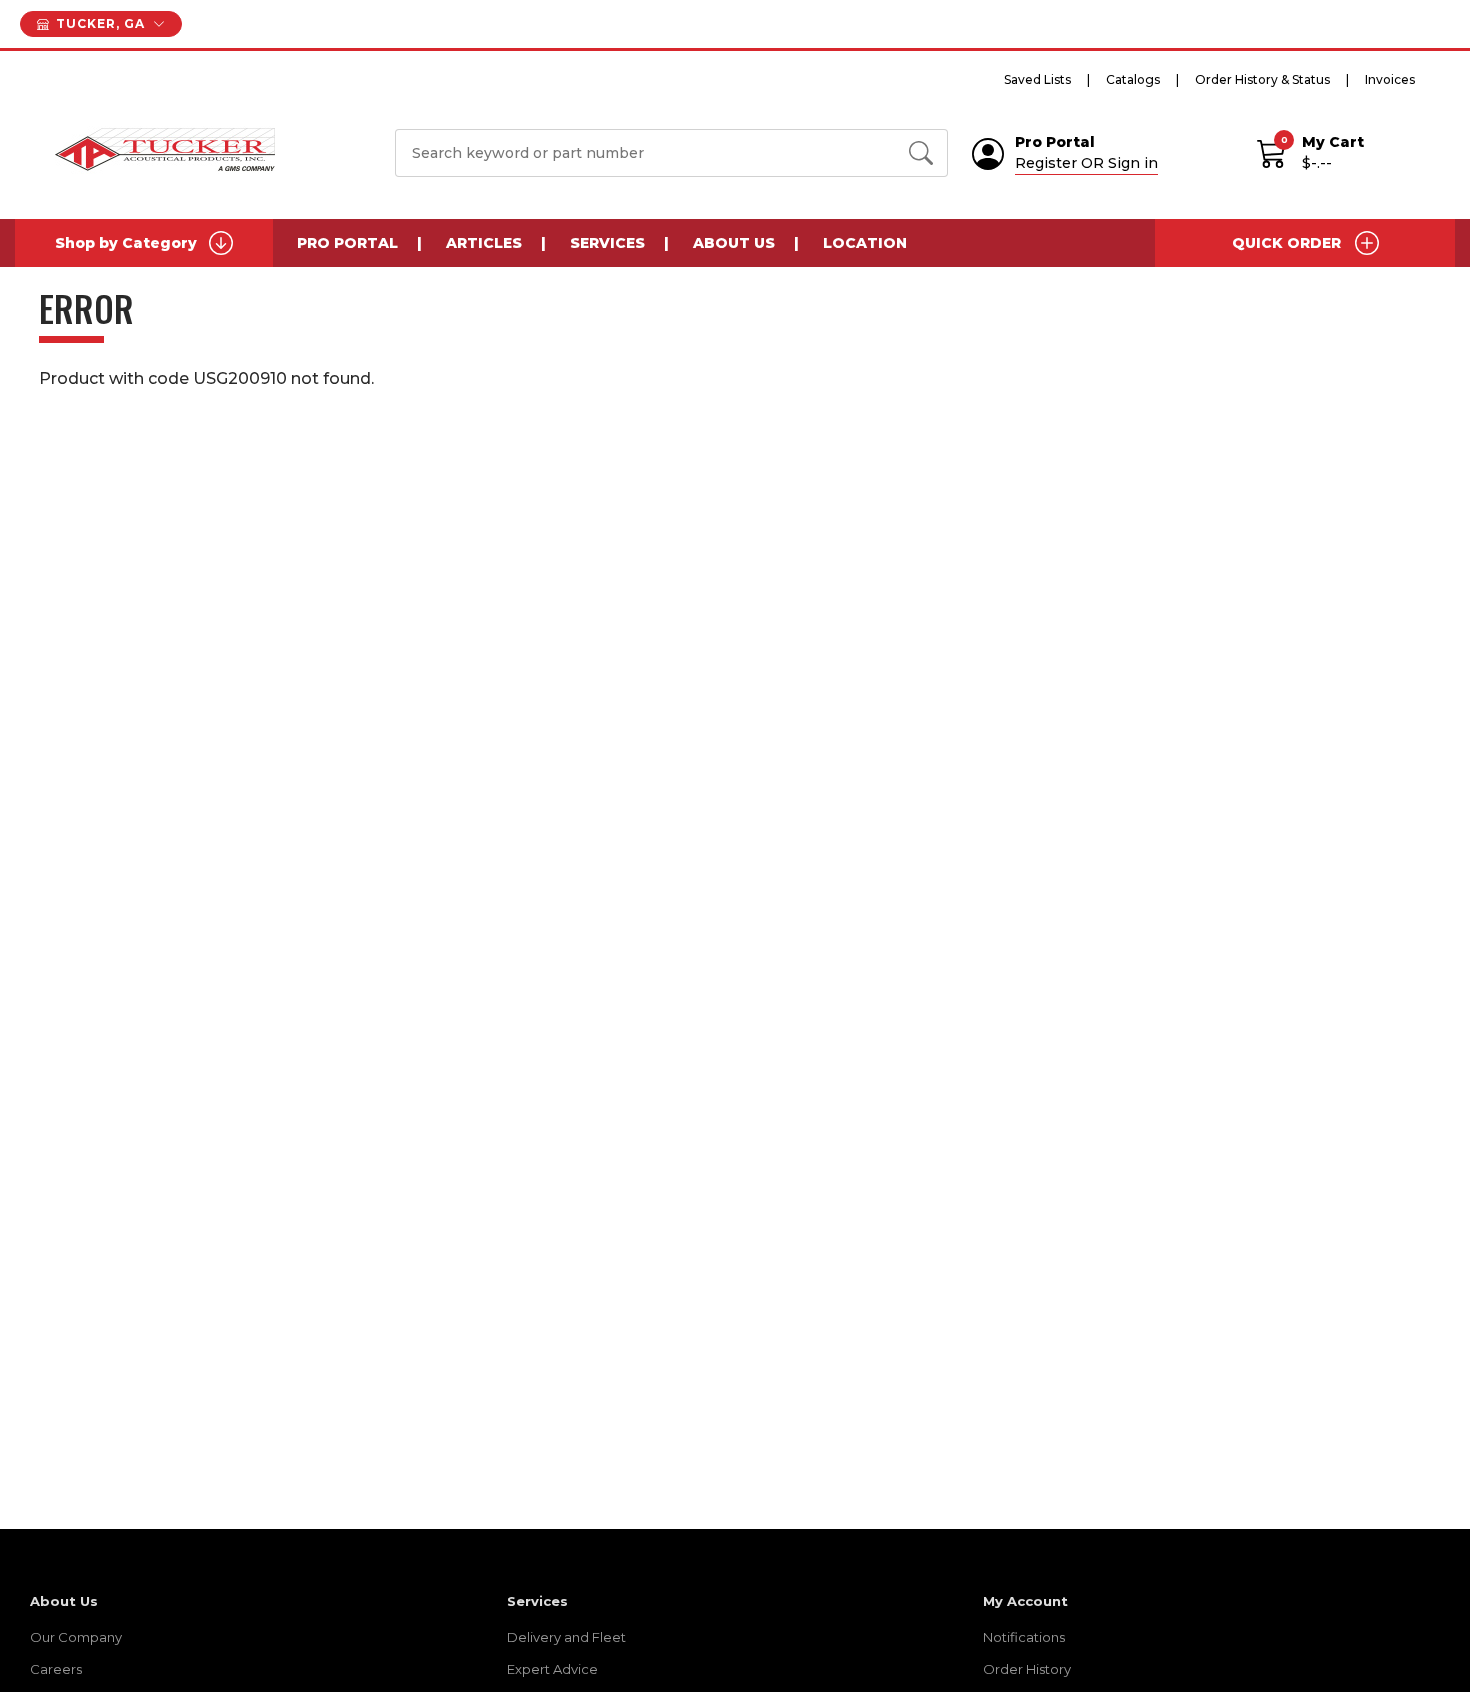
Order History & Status (1262, 79)
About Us (734, 243)
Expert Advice (552, 1669)
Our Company (76, 1637)
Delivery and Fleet (566, 1637)
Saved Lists (1037, 79)
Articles (484, 243)
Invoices (1390, 79)
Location (865, 243)
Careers (56, 1669)
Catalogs (1133, 79)
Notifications (1024, 1637)
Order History (1027, 1669)
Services (607, 243)
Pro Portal (347, 243)
